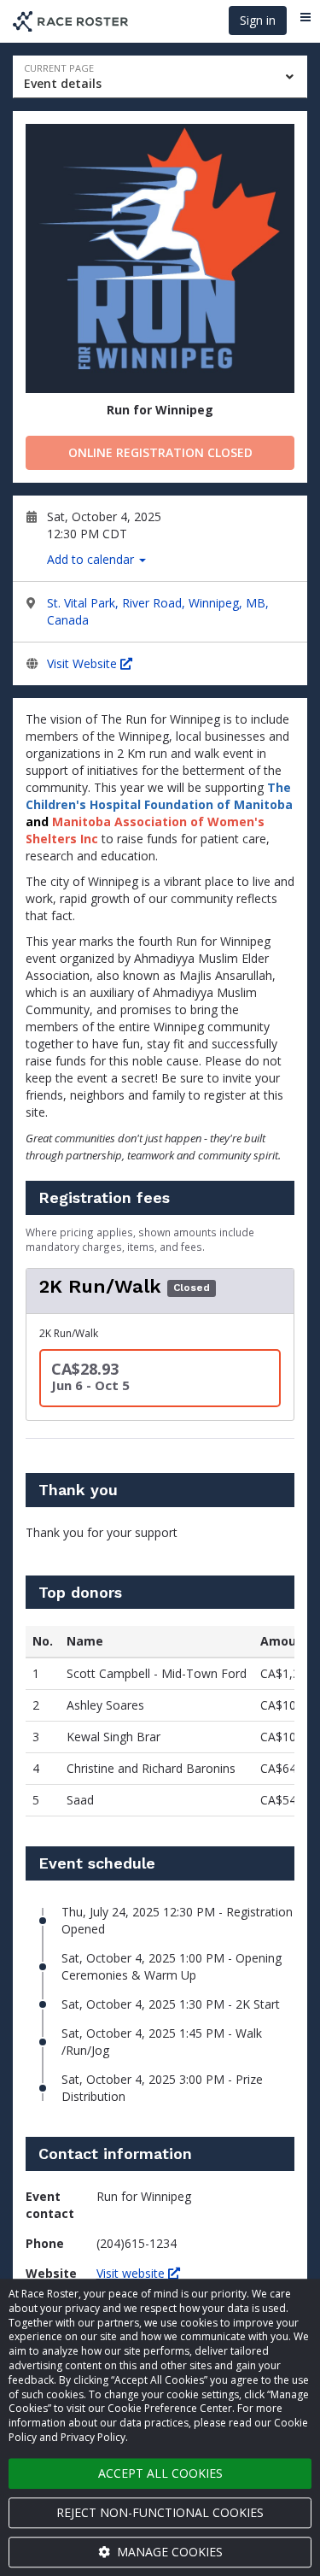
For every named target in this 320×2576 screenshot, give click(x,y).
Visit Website (84, 663)
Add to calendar (92, 559)
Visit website (132, 2273)
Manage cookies (168, 2552)
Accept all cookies (160, 2473)
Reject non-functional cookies (160, 2512)
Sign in (258, 20)
